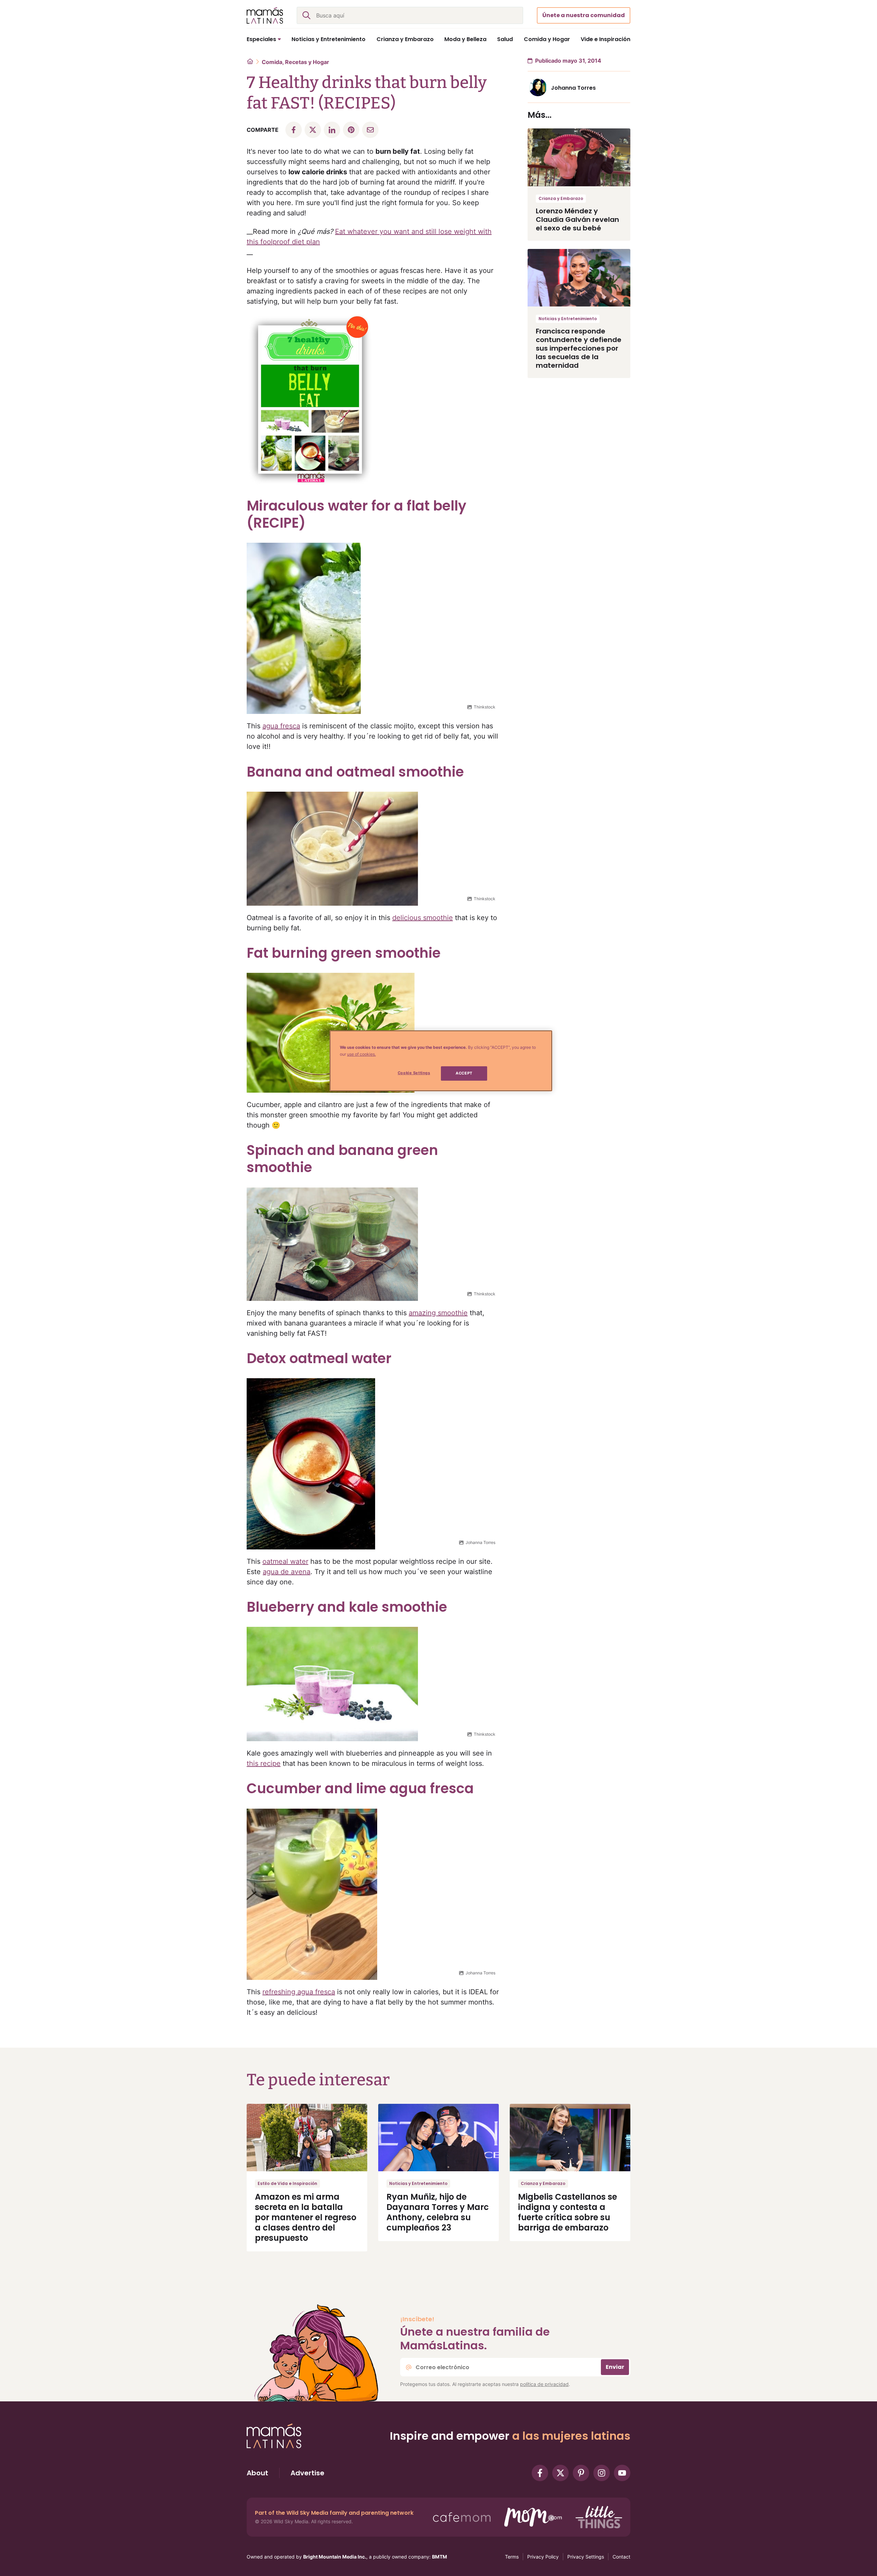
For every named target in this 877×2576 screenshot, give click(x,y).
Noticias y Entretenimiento (568, 319)
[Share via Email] (370, 130)
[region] (441, 1061)
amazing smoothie (438, 1313)
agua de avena (287, 1572)
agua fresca (281, 726)
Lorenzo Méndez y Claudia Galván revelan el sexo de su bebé (577, 219)
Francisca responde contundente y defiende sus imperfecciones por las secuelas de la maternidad (579, 348)
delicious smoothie (423, 918)
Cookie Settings (414, 1073)
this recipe (264, 1763)
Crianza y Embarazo (561, 198)
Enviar (615, 2367)
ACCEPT (464, 1073)
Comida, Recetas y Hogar (295, 62)
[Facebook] (540, 2473)
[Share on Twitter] (313, 130)
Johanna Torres (573, 88)
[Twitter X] (560, 2473)
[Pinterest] (581, 2473)
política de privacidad (544, 2384)
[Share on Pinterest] (351, 130)
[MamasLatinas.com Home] (265, 15)
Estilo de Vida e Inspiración (287, 2183)
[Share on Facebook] (294, 130)
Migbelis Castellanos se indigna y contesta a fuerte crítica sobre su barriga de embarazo (567, 2212)
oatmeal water (285, 1561)
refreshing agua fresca (299, 1992)
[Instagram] (602, 2473)
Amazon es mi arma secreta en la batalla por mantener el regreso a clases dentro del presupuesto (306, 2217)
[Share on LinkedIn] (332, 130)
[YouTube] (622, 2473)
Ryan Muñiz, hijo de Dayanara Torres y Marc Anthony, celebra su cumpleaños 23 (438, 2212)
